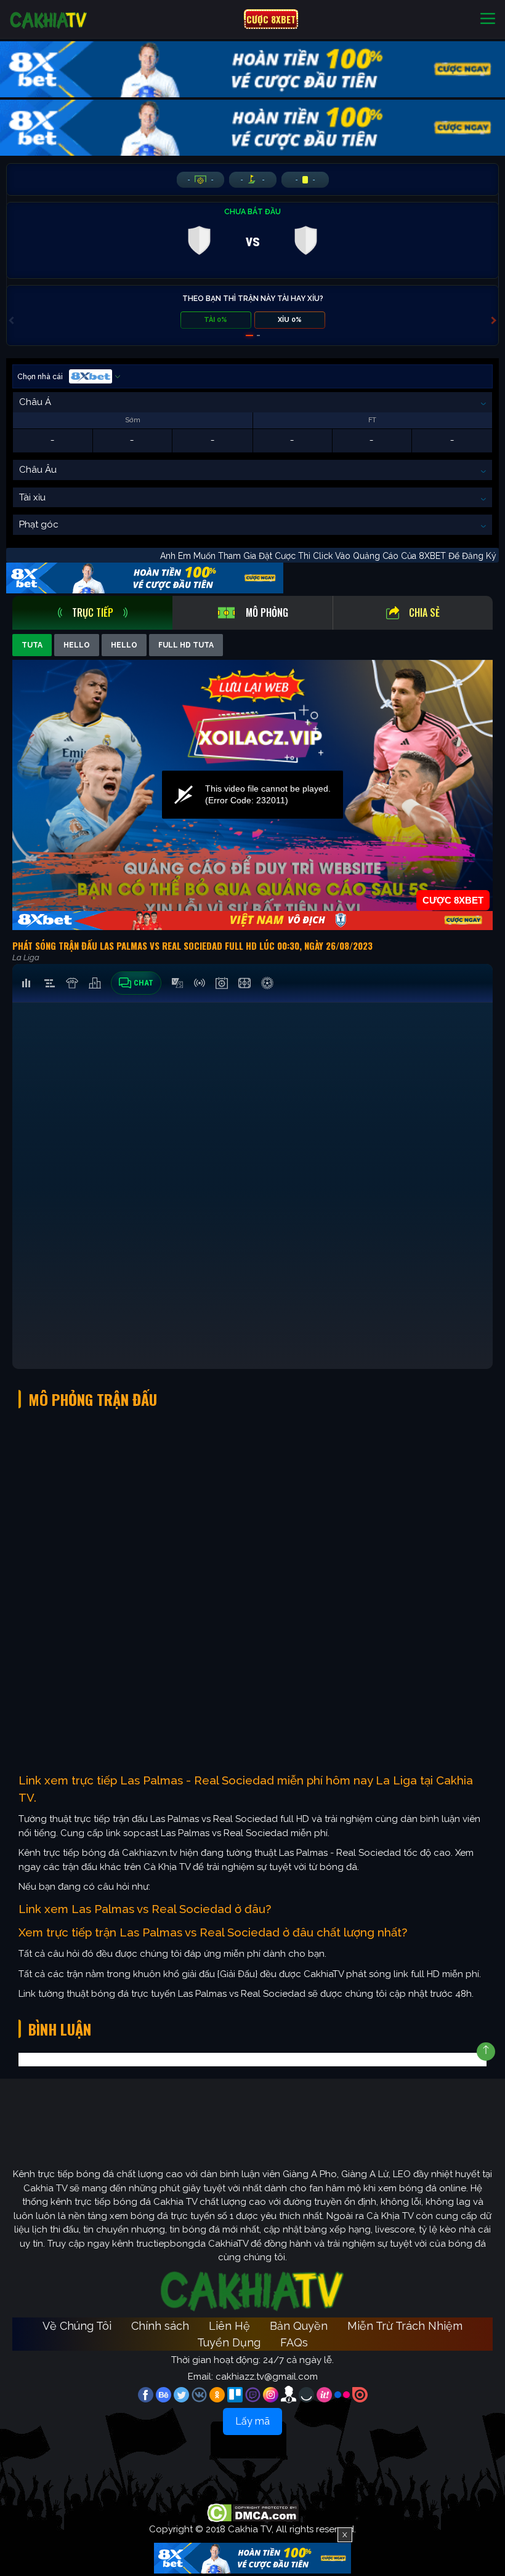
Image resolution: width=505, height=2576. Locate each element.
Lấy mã (252, 2421)
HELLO (77, 645)
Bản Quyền (299, 2326)
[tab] (92, 613)
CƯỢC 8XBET (271, 19)
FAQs (294, 2342)
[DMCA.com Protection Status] (253, 2513)
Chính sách (160, 2326)
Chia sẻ (424, 612)
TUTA (32, 645)
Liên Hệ (229, 2326)
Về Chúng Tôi (77, 2326)
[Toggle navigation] (488, 19)
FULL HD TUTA (186, 645)
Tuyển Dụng (229, 2342)
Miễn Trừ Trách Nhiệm (405, 2326)
